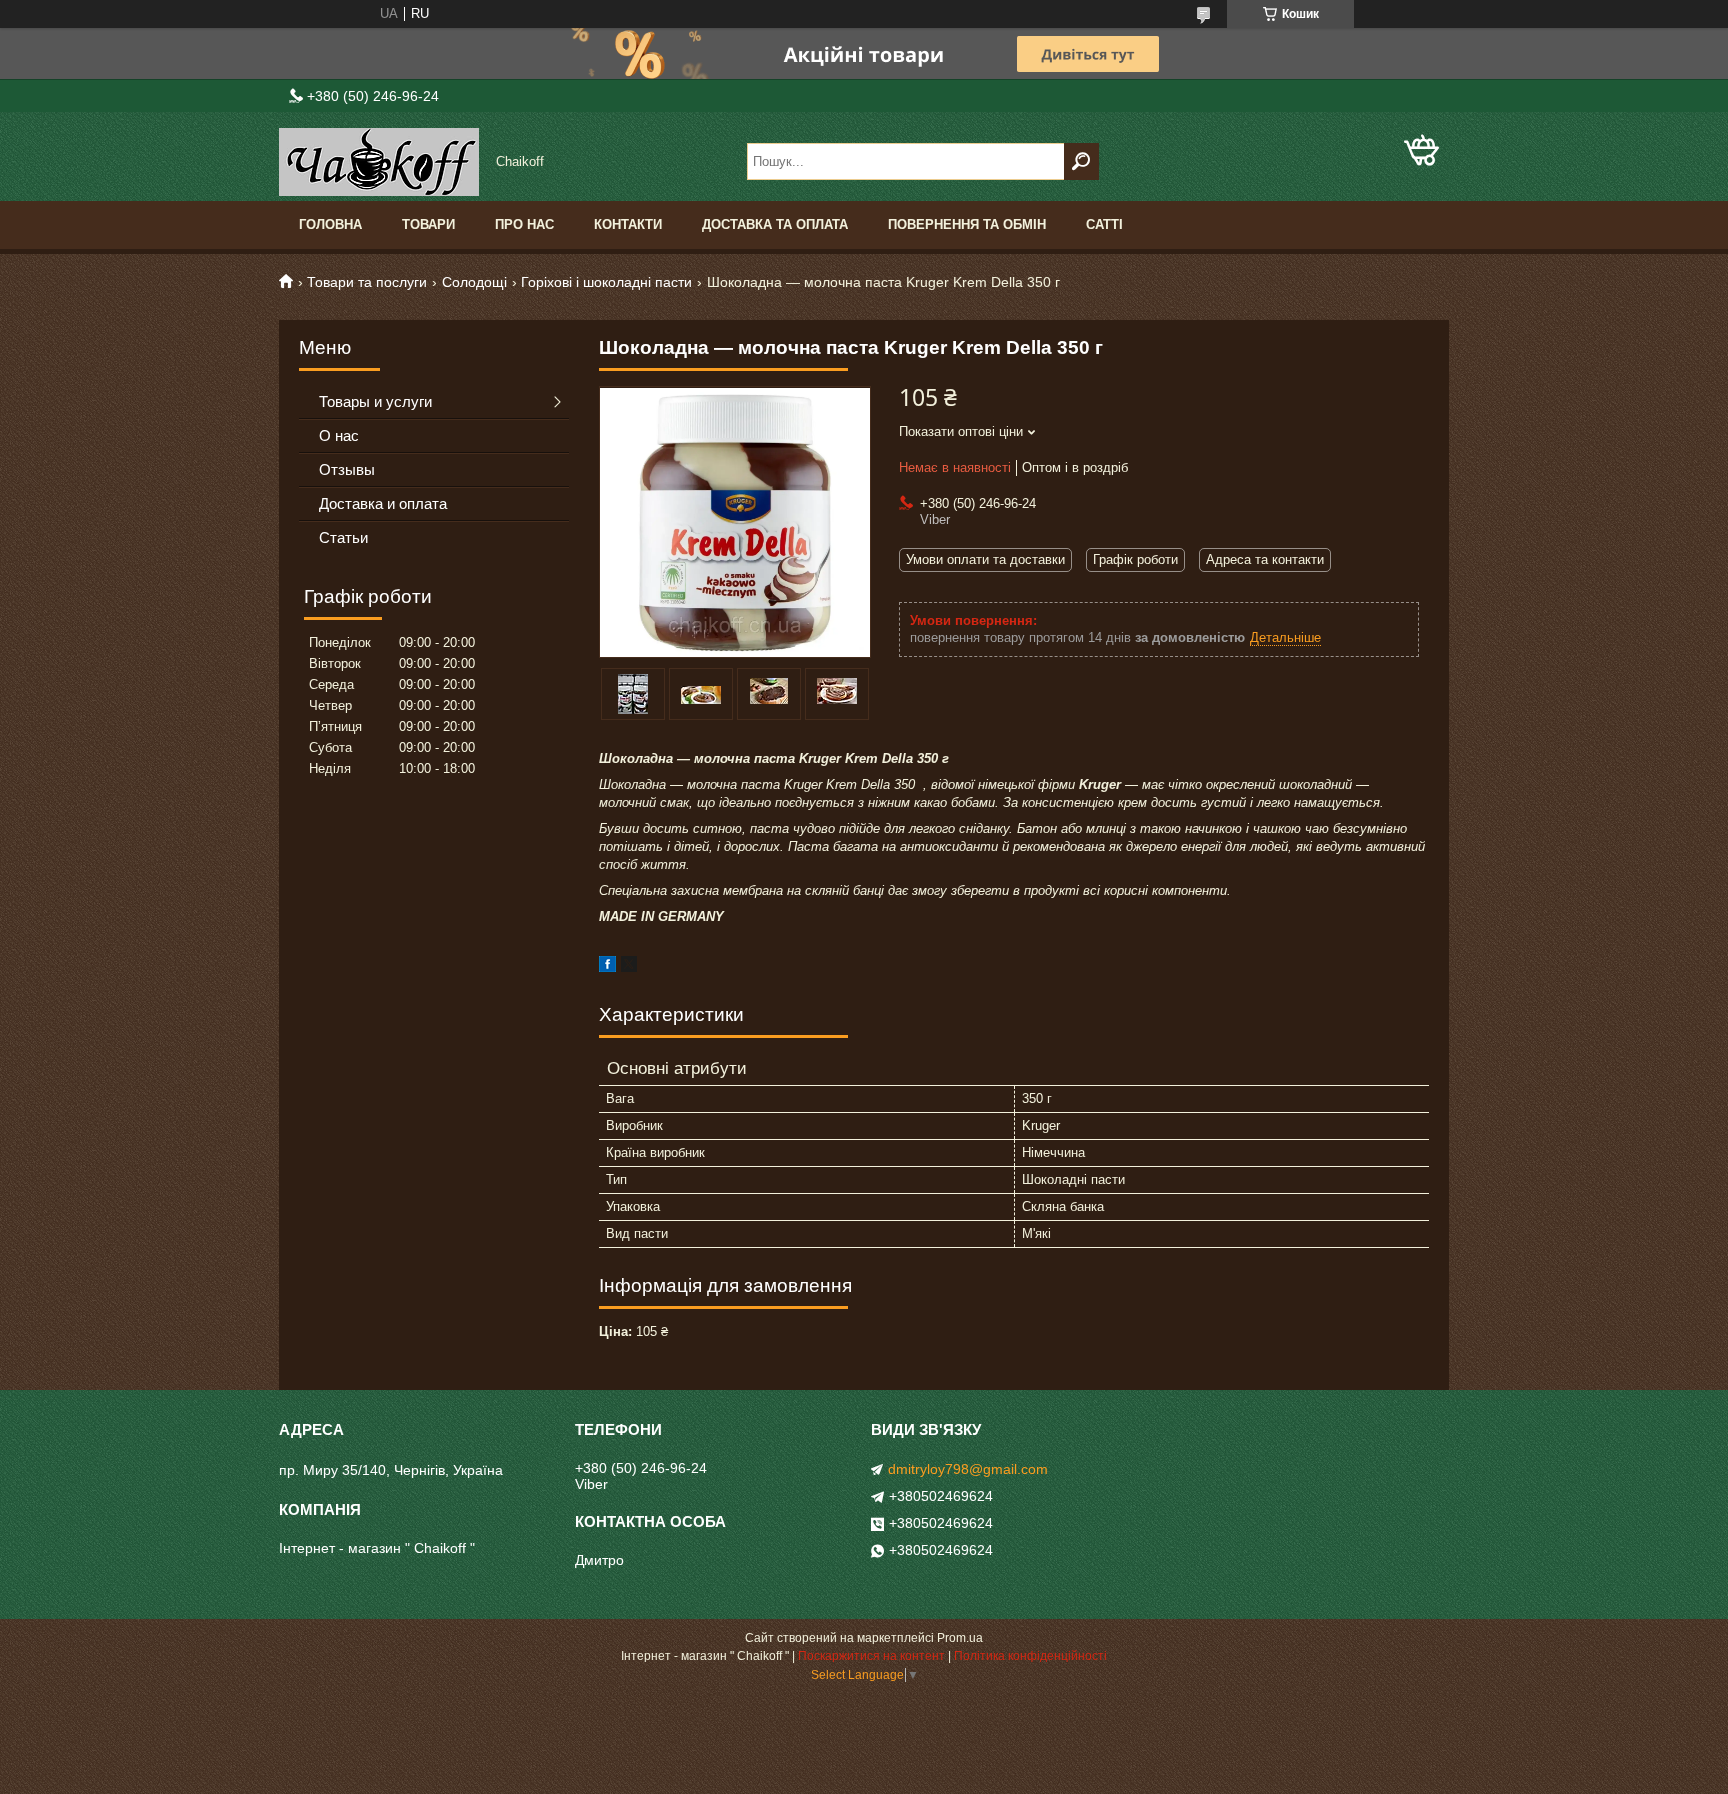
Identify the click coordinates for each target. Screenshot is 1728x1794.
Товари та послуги (367, 282)
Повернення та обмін (967, 224)
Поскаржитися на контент (871, 1656)
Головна (330, 224)
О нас (339, 435)
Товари (428, 224)
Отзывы (347, 469)
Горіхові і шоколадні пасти (606, 282)
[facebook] (607, 967)
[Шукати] (1081, 161)
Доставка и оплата (383, 503)
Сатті (1104, 224)
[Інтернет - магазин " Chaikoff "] (379, 162)
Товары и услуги (375, 401)
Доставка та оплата (775, 224)
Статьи (343, 537)
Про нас (524, 224)
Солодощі (474, 282)
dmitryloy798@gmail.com (968, 1469)
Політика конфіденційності (1030, 1656)
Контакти (628, 224)
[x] (629, 967)
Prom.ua (960, 1638)
